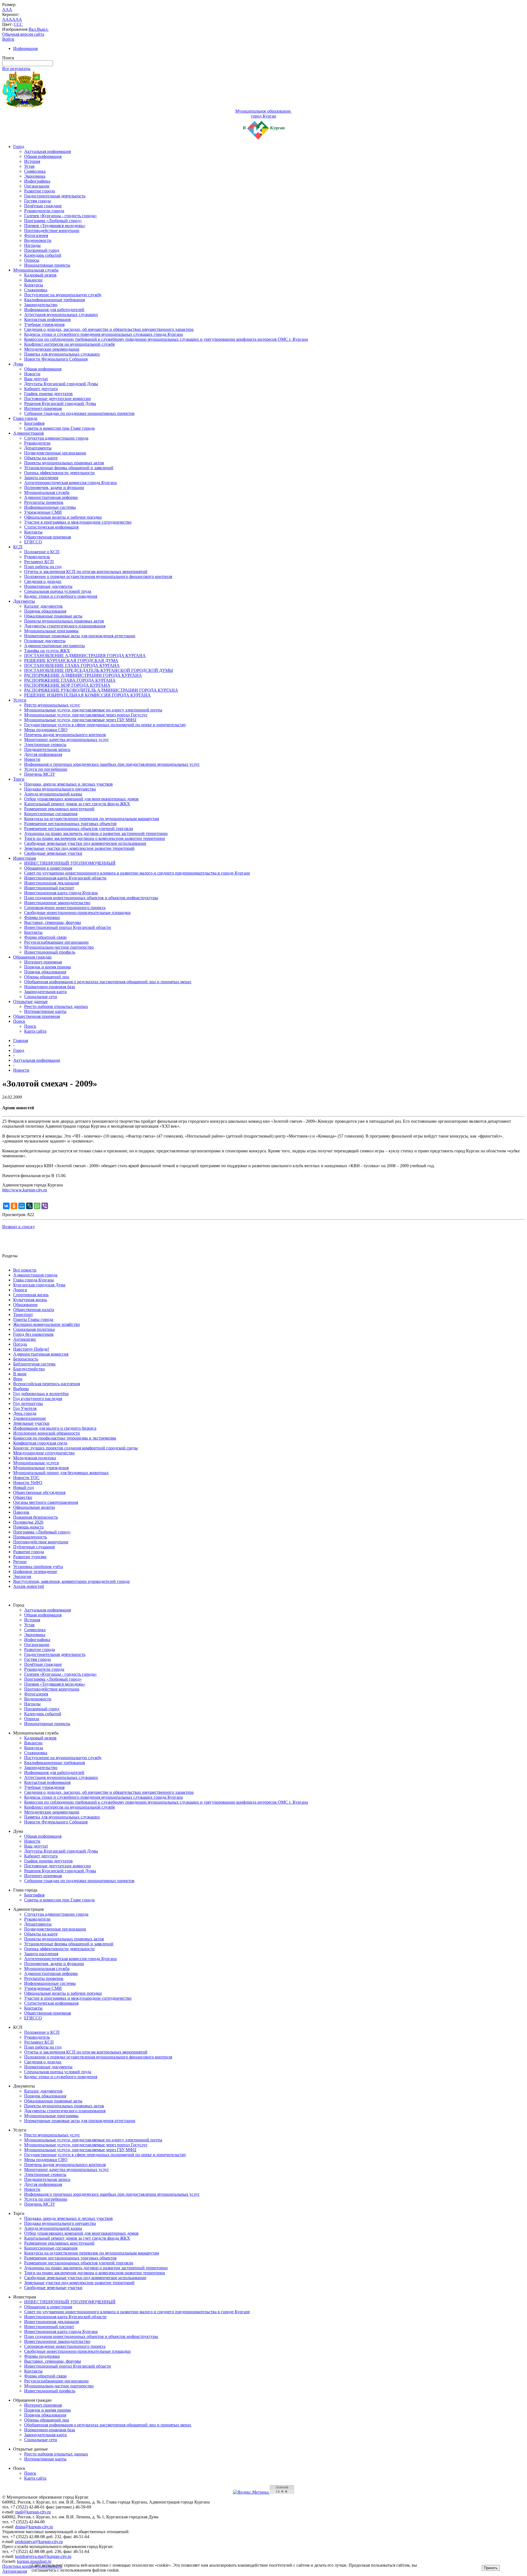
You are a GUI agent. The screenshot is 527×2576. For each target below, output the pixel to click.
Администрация (28, 433)
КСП (18, 547)
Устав (29, 166)
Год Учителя (25, 1408)
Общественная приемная (47, 537)
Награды (32, 245)
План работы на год (43, 567)
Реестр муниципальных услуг (52, 705)
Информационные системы (50, 507)
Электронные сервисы (45, 744)
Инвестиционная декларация (51, 883)
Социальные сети (41, 997)
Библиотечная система (34, 1364)
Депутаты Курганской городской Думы (61, 384)
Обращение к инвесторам (48, 868)
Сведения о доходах (43, 581)
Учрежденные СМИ (43, 512)
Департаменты (38, 448)
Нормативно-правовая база (50, 987)
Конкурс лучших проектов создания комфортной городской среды (75, 1448)
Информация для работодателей (54, 310)
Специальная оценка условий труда (58, 591)
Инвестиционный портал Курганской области (68, 927)
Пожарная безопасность (36, 1517)
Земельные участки (31, 1423)
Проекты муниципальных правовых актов (64, 463)
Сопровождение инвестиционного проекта (65, 908)
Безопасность (26, 1359)
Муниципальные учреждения (41, 1468)
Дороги (20, 1290)
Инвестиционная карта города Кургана (61, 893)
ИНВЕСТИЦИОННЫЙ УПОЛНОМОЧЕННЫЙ (70, 863)
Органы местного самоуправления (46, 1502)
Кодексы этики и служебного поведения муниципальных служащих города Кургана (103, 334)
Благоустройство (29, 1369)
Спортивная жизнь (31, 1295)
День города (25, 1413)
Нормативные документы (48, 586)
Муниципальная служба (36, 270)
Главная (21, 1040)
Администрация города (35, 1275)
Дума (18, 364)
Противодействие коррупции (52, 231)
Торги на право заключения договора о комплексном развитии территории (95, 838)
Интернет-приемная (43, 408)
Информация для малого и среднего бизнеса (55, 1428)
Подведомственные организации (55, 453)
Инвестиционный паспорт (49, 888)
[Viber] (45, 1206)
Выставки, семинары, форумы (53, 922)
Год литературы (28, 1403)
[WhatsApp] (37, 1206)
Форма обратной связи (45, 937)
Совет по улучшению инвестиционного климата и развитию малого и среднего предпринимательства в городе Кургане (137, 873)
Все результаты (16, 69)
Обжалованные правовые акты (53, 616)
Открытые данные (30, 1001)
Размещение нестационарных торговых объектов (70, 824)
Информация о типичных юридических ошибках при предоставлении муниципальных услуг (112, 764)
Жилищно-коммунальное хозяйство (47, 1324)
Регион (20, 1562)
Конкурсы (34, 285)
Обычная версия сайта (23, 34)
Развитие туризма (30, 1557)
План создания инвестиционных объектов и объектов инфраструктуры (91, 898)
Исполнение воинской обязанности (47, 1433)
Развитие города (40, 191)
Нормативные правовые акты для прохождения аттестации (80, 636)
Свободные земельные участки (53, 853)
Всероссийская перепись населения (47, 1384)
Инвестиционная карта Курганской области (65, 878)
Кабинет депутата (41, 389)
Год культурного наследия (38, 1399)
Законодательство (41, 305)
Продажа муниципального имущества (60, 789)
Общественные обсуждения (39, 1492)
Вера (18, 1379)
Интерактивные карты (45, 1011)
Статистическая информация (51, 527)
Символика (35, 171)
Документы (24, 601)
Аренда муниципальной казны (53, 794)
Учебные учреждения (44, 324)
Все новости (25, 1270)
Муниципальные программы (51, 631)
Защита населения (41, 478)
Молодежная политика (35, 1458)
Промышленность (30, 1537)
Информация (25, 48)
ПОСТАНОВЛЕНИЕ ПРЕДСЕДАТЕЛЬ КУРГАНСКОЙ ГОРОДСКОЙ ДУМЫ (99, 670)
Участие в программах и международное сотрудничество (78, 522)
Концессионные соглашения (51, 814)
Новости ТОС (26, 1478)
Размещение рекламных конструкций (59, 809)
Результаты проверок (44, 502)
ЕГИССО (33, 542)
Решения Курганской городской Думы (60, 403)
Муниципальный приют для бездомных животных (61, 1473)
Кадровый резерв (40, 275)
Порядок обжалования (45, 611)
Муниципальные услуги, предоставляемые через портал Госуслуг (86, 715)
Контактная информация (47, 319)
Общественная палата (34, 1310)
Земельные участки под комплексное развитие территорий (79, 848)
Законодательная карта (45, 992)
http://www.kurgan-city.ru (25, 1190)
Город (19, 146)
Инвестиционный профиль (50, 952)
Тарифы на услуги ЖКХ (47, 651)
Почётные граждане (43, 206)
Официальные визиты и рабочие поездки (63, 517)
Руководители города (44, 211)
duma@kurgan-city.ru (34, 2527)
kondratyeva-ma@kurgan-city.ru (43, 2556)
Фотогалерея (36, 235)
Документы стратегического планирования (65, 626)
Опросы (32, 260)
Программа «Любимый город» (53, 221)
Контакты (33, 532)
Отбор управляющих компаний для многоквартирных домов (81, 799)
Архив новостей (29, 1586)
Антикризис (25, 1339)
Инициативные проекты (47, 265)
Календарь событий (43, 255)
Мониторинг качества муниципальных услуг (67, 740)
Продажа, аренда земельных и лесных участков (68, 784)
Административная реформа (51, 497)
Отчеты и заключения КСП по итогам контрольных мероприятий (86, 572)
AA (5, 19)
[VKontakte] (6, 1206)
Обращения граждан (32, 957)
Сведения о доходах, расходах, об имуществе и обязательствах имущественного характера (109, 329)
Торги (19, 779)
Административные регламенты (54, 646)
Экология (22, 1576)
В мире (20, 1374)
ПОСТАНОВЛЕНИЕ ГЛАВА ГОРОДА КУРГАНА (72, 665)
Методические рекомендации (52, 349)
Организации (37, 186)
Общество (23, 1497)
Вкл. (33, 29)
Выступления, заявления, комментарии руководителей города (71, 1581)
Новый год (23, 1487)
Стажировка (36, 290)
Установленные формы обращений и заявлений (69, 468)
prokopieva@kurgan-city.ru (39, 2542)
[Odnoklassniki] (14, 1206)
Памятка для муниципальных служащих (62, 354)
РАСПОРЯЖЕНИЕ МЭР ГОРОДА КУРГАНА (67, 685)
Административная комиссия (41, 1354)
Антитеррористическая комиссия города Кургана (70, 483)
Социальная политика (34, 1329)
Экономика (35, 176)
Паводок (21, 1512)
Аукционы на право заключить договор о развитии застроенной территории (96, 833)
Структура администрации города (56, 438)
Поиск (19, 1021)
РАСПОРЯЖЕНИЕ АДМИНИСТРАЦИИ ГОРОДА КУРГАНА (83, 675)
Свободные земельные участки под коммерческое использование (85, 843)
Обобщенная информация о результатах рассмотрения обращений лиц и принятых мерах (108, 982)
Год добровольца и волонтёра (41, 1394)
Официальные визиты (34, 1507)
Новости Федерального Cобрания (56, 359)
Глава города (25, 418)
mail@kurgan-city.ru (33, 2512)
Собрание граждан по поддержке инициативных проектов (79, 413)
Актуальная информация (47, 151)
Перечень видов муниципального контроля (65, 735)
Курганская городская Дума (39, 1285)
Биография (34, 423)
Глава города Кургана (33, 1280)
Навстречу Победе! (31, 1349)
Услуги (20, 700)
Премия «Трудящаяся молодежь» (55, 226)
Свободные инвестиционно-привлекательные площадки (77, 913)
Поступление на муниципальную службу (63, 295)
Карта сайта (35, 1031)
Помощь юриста (28, 1527)
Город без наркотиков (33, 1334)
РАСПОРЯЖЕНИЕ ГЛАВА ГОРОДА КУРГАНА (70, 680)
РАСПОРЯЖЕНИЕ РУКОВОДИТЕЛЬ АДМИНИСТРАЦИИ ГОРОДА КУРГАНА (101, 690)
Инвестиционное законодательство (57, 903)
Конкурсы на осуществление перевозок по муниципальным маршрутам (92, 819)
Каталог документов (43, 606)
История (32, 161)
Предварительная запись (47, 749)
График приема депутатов (48, 394)
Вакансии (33, 280)
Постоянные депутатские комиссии (58, 399)
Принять (491, 2568)
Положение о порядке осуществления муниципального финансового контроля (98, 576)
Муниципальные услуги (36, 1463)
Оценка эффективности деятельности (59, 473)
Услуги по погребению (46, 769)
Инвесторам (25, 858)
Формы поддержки (42, 917)
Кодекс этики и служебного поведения (61, 596)
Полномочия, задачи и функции (54, 487)
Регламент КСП (39, 562)
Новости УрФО (28, 1483)
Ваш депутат (36, 379)
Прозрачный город (42, 250)
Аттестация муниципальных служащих (61, 315)
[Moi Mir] (22, 1206)
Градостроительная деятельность (55, 196)
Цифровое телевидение (35, 1571)
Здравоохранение (30, 1418)
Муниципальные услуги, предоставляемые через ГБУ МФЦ (80, 720)
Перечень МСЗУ (40, 774)
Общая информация (43, 156)
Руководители (37, 443)
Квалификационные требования (54, 300)
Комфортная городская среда (40, 1443)
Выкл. (43, 29)
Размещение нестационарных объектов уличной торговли (79, 829)
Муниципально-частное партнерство (59, 947)
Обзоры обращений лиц (47, 977)
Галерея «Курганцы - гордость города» (61, 216)
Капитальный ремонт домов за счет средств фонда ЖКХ (77, 804)
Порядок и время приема (47, 967)
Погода (20, 1344)
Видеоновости (38, 240)
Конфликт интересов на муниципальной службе (70, 344)
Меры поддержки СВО (46, 730)
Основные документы (45, 641)
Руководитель (37, 557)
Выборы (21, 1389)
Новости (32, 374)
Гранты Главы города (33, 1319)
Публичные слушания (34, 1547)
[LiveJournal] (29, 1206)
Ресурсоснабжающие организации (56, 942)
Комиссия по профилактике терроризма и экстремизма (65, 1438)
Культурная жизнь (30, 1300)
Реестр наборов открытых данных (56, 1006)
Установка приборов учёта (38, 1567)
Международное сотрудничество (44, 1453)
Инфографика (37, 181)
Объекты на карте (41, 458)
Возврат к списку (19, 1227)
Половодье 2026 (28, 1522)
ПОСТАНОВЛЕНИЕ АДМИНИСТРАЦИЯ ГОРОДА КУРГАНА (85, 656)
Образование (25, 1305)
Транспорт (23, 1314)
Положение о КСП (42, 552)
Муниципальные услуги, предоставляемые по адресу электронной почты (93, 710)
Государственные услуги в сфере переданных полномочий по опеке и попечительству (105, 725)
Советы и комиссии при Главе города (59, 428)
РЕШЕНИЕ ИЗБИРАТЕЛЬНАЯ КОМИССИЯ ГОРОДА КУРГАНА (87, 695)
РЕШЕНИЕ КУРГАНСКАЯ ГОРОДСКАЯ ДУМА (71, 660)
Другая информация (43, 754)
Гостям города (37, 201)
